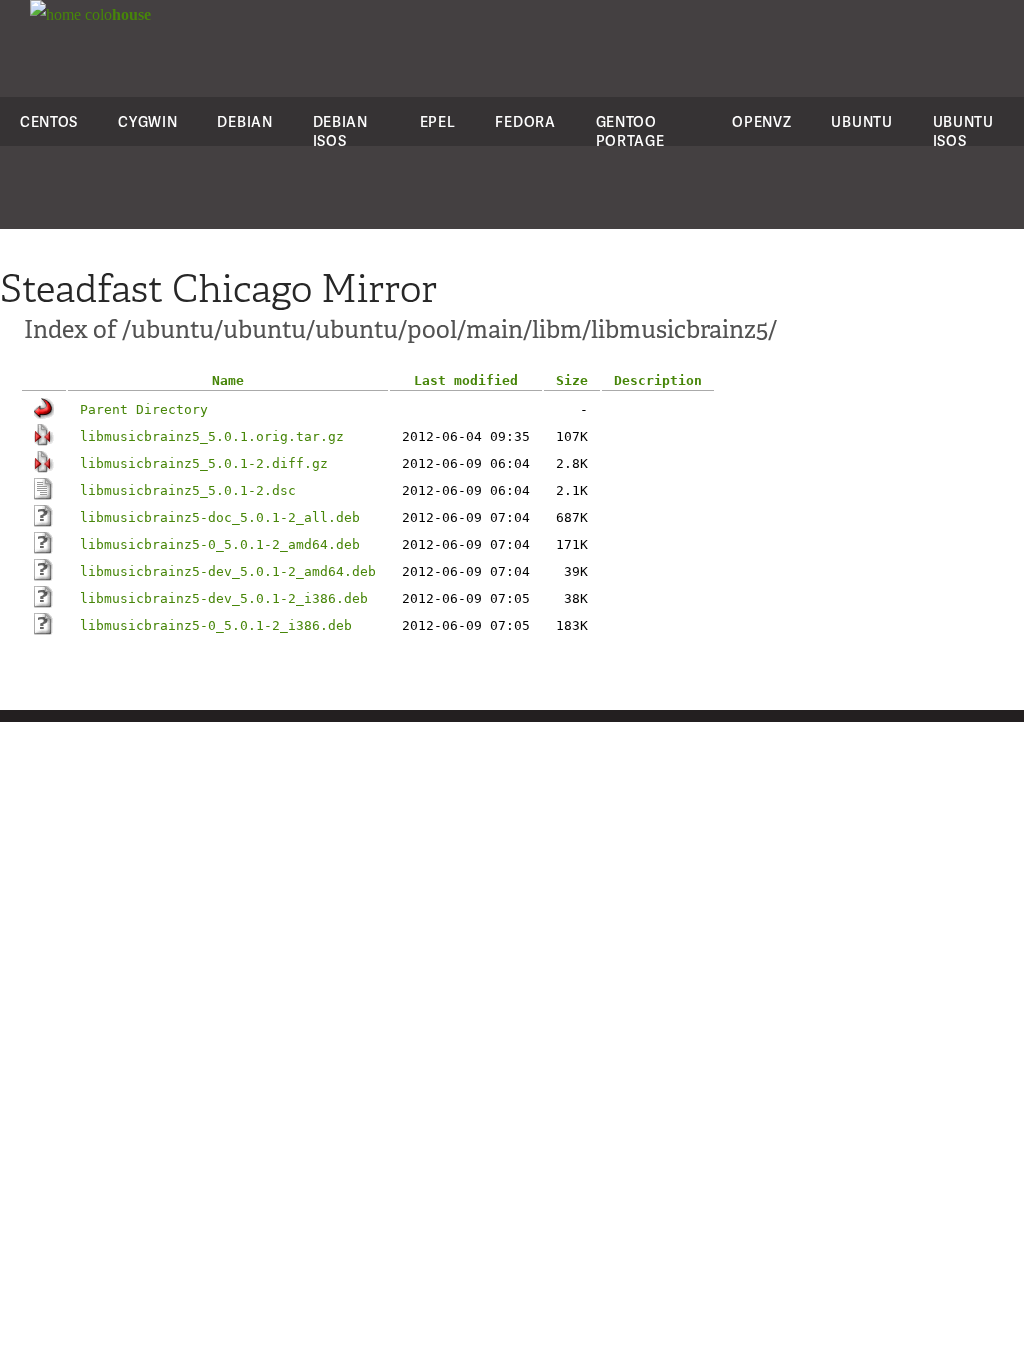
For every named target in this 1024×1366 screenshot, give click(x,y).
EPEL (438, 121)
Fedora (525, 121)
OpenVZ (761, 121)
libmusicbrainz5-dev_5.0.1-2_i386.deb (224, 598)
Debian (244, 121)
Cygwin (147, 121)
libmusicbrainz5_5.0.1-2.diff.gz (204, 463)
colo (116, 14)
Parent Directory (144, 409)
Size (572, 380)
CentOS (49, 121)
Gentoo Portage (630, 131)
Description (658, 380)
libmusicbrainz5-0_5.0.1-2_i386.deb (216, 625)
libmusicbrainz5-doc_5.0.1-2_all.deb (220, 517)
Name (228, 380)
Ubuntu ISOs (963, 131)
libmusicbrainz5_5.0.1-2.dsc (188, 490)
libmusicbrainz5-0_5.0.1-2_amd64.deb (220, 544)
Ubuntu (861, 121)
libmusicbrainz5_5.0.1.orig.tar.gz (212, 436)
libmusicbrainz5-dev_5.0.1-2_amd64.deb (228, 571)
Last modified (466, 380)
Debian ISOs (340, 131)
